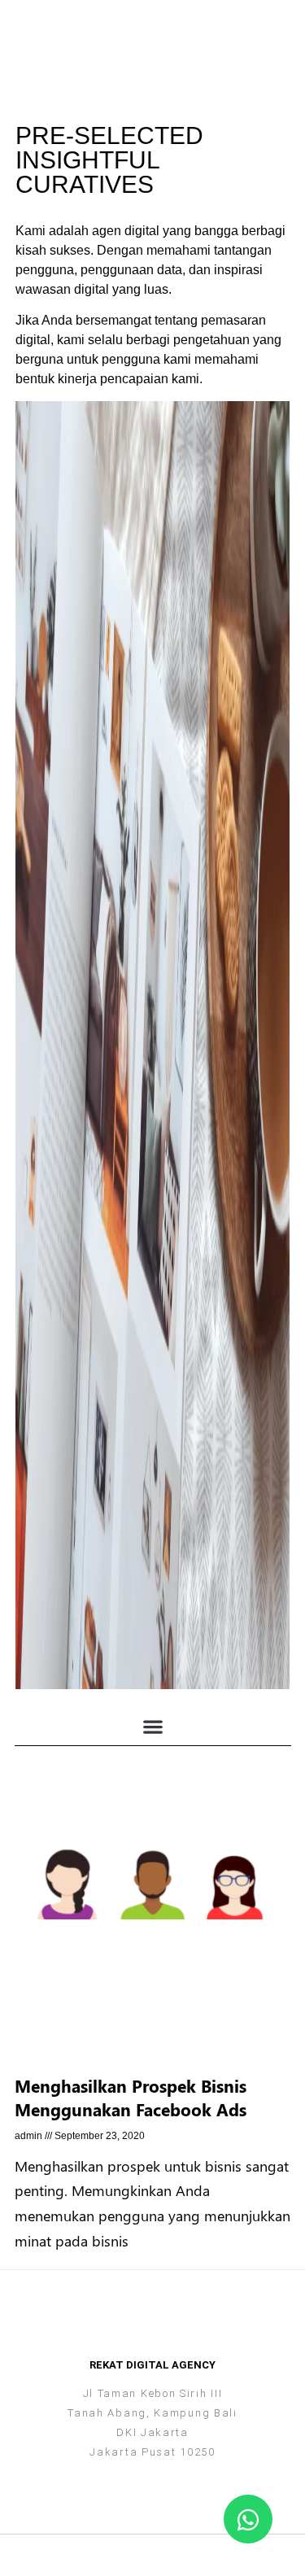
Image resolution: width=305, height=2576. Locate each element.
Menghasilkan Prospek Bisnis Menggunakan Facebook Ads (131, 2097)
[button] (279, 22)
